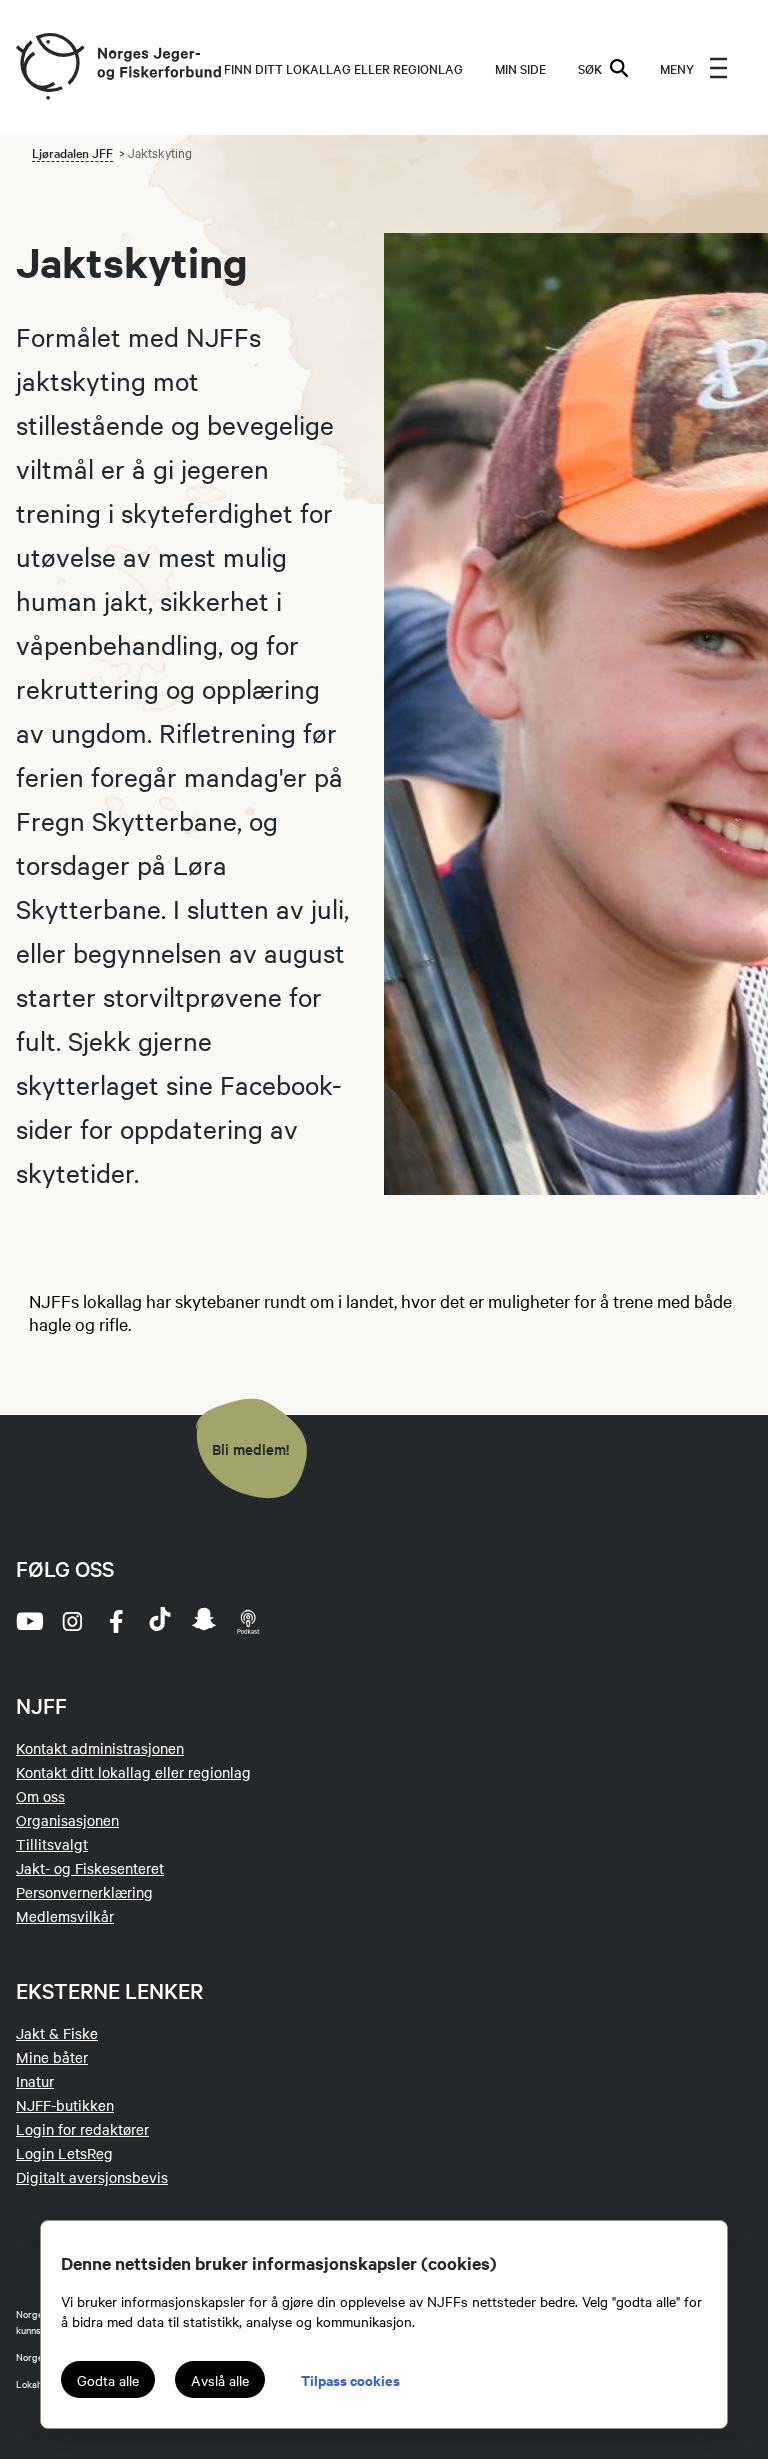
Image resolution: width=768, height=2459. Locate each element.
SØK (590, 68)
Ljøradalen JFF (72, 152)
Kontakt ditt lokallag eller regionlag (133, 1772)
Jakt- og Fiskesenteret (90, 1868)
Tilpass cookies (350, 2379)
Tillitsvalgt (52, 1844)
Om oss (40, 1796)
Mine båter (52, 2057)
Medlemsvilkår (65, 1916)
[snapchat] (204, 1621)
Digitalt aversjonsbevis (92, 2177)
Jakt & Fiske (57, 2033)
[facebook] (116, 1621)
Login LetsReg (64, 2153)
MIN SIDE (520, 68)
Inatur (35, 2081)
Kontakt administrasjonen (100, 1748)
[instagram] (72, 1621)
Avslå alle (220, 2380)
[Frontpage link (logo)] (49, 67)
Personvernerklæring (84, 1892)
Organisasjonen (67, 1820)
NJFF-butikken (65, 2105)
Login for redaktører (82, 2129)
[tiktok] (160, 1621)
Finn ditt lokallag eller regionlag (343, 68)
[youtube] (28, 1621)
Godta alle (108, 2380)
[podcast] (248, 1621)
